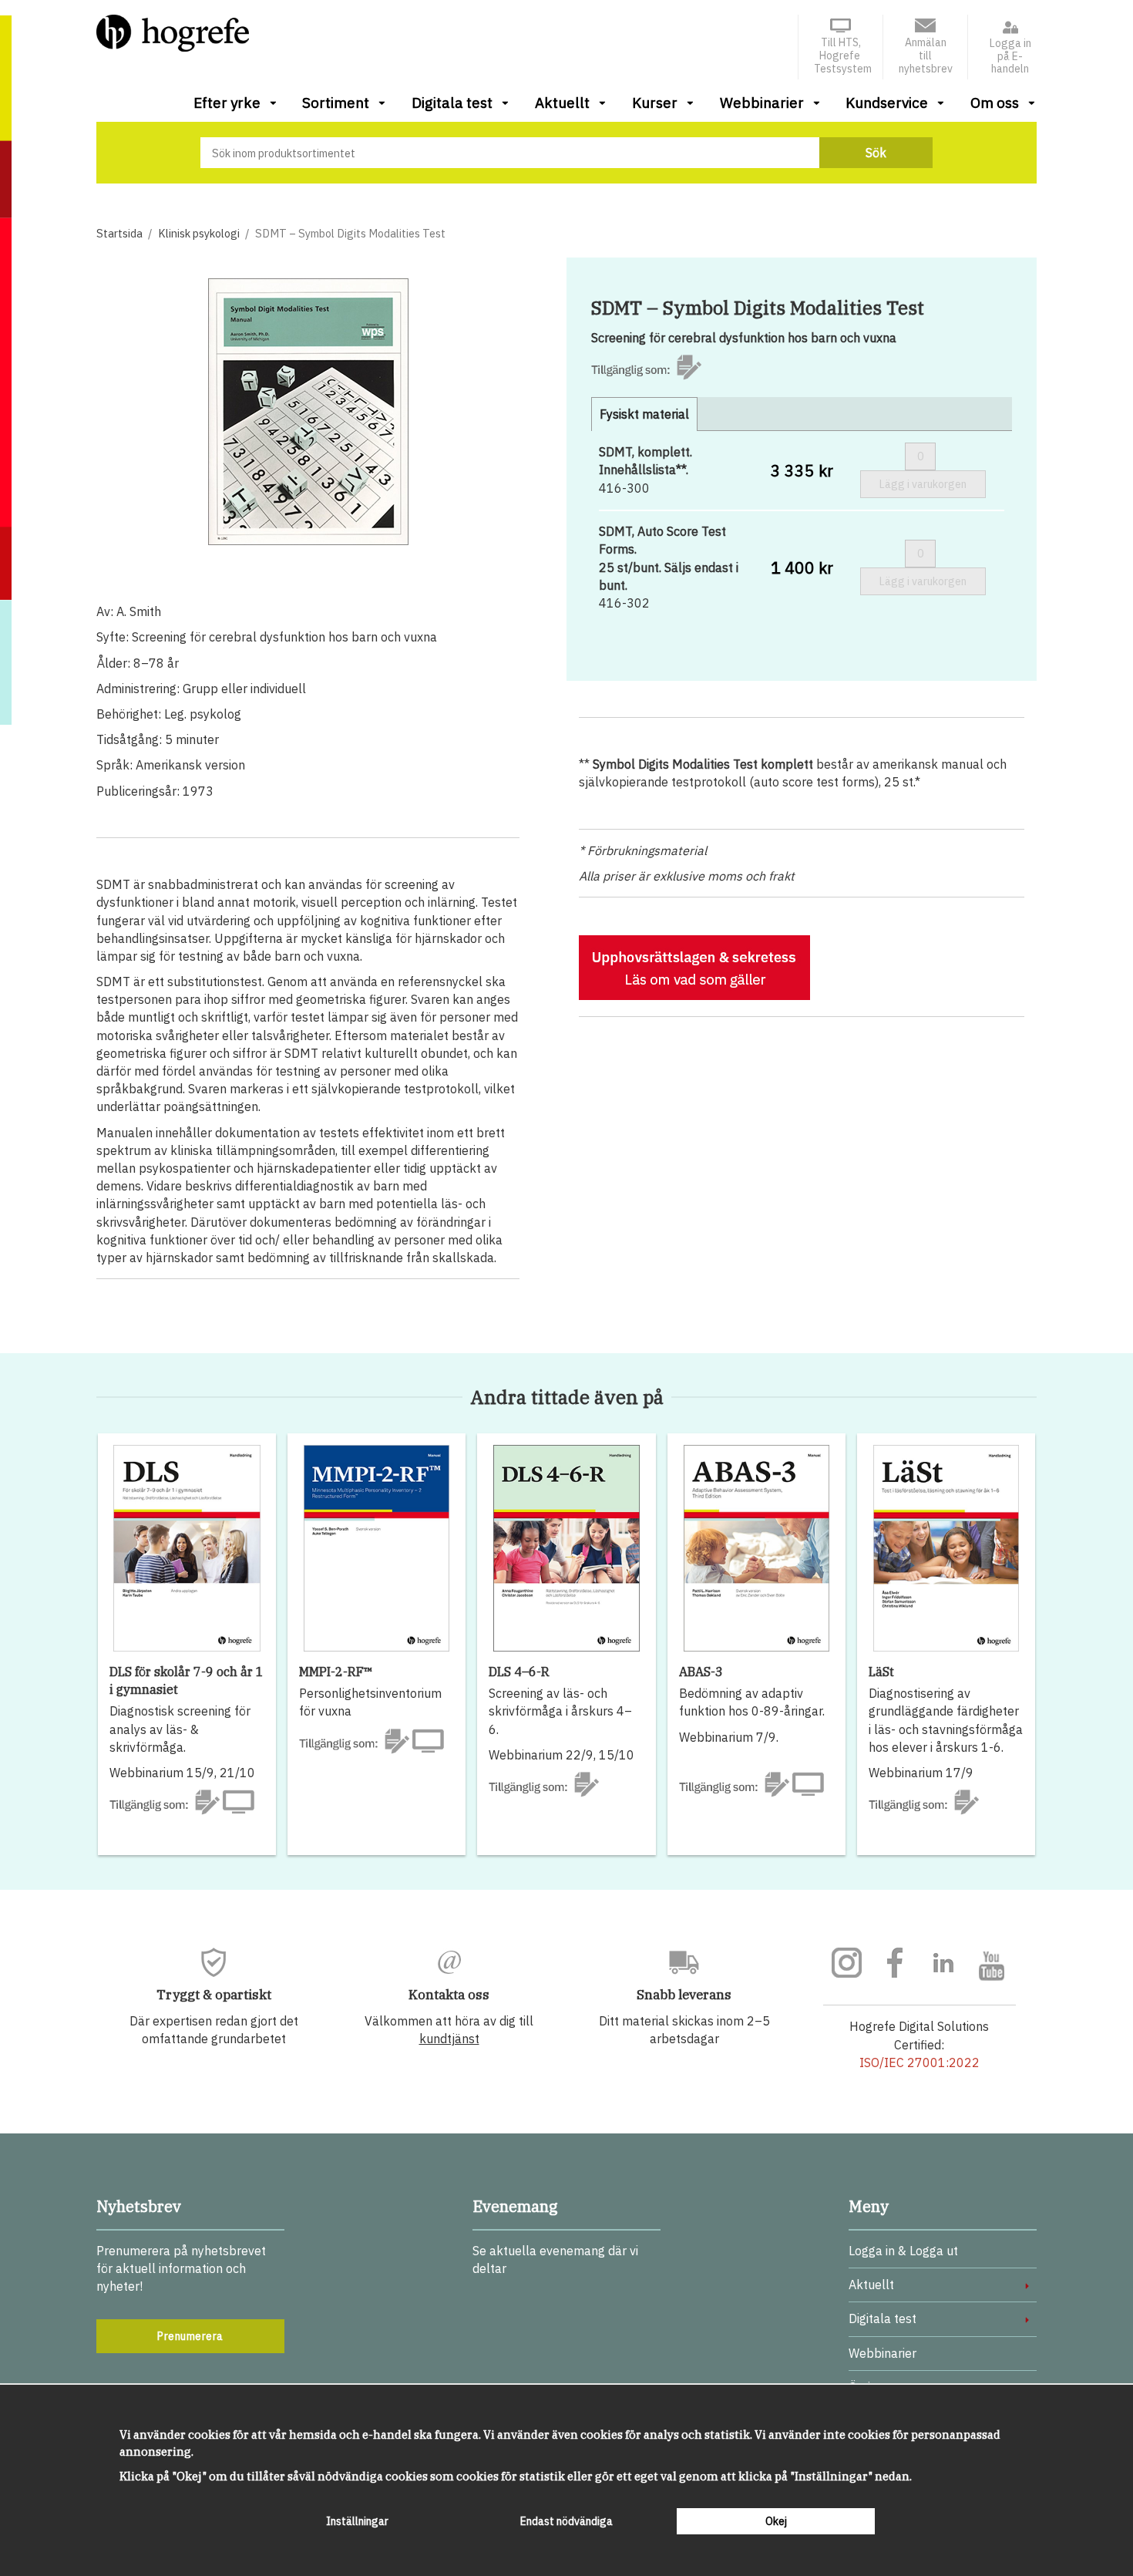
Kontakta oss (449, 1995)
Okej (776, 2521)
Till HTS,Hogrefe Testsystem (843, 56)
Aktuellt (562, 103)
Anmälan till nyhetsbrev (926, 56)
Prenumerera (190, 2336)
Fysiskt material (644, 414)
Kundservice (887, 103)
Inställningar (357, 2521)
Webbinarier (762, 103)
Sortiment (336, 103)
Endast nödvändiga (566, 2521)
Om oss (995, 103)
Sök (876, 153)
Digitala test (452, 103)
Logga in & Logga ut (903, 2251)
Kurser (655, 103)
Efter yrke (227, 103)
